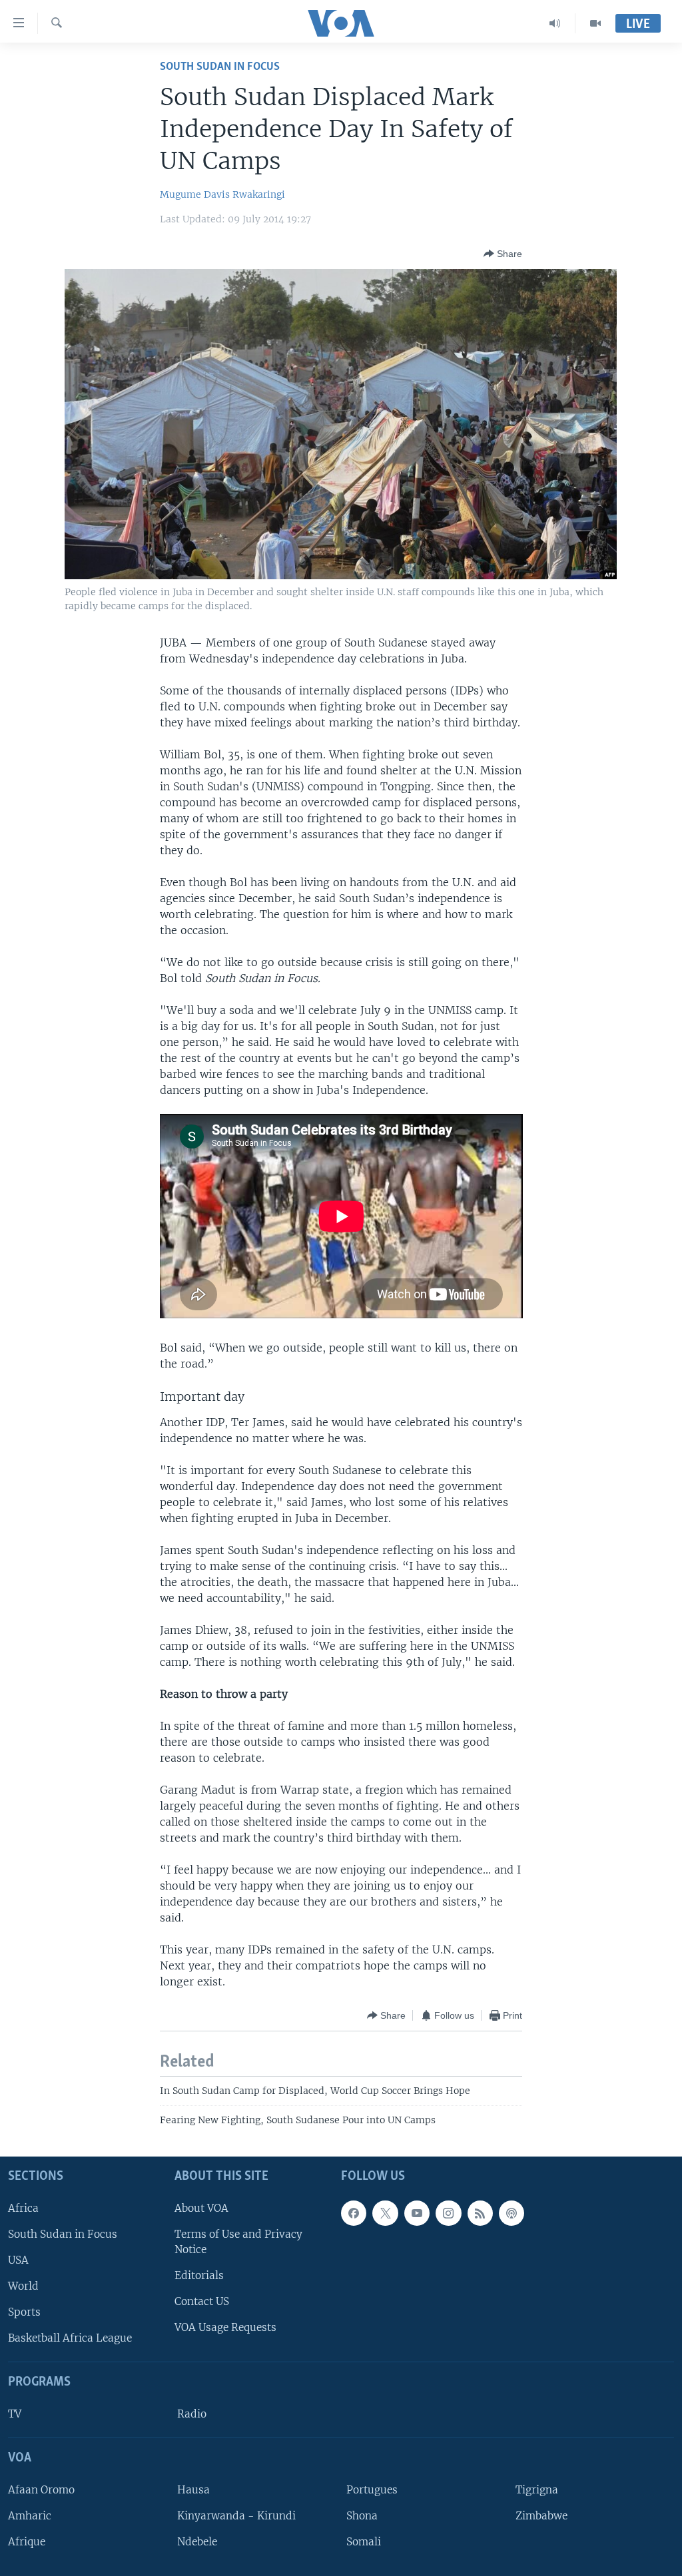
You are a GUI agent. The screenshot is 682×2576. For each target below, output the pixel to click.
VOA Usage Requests (225, 2327)
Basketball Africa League (70, 2338)
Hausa (193, 2490)
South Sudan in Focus (63, 2234)
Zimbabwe (541, 2516)
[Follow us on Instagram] (448, 2213)
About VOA (201, 2208)
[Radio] (555, 23)
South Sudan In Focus (220, 67)
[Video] (595, 23)
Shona (362, 2516)
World (23, 2286)
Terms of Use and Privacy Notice (238, 2242)
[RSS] (480, 2213)
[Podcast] (511, 2213)
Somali (364, 2542)
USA (18, 2260)
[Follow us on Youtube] (417, 2213)
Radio (192, 2414)
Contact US (202, 2301)
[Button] (503, 254)
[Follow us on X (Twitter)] (385, 2213)
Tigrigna (537, 2490)
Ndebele (197, 2542)
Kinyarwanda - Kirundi (236, 2516)
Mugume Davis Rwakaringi (222, 194)
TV (15, 2414)
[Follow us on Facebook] (354, 2213)
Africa (23, 2208)
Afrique (27, 2542)
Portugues (372, 2490)
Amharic (30, 2516)
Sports (24, 2312)
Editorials (199, 2275)
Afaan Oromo (41, 2490)
